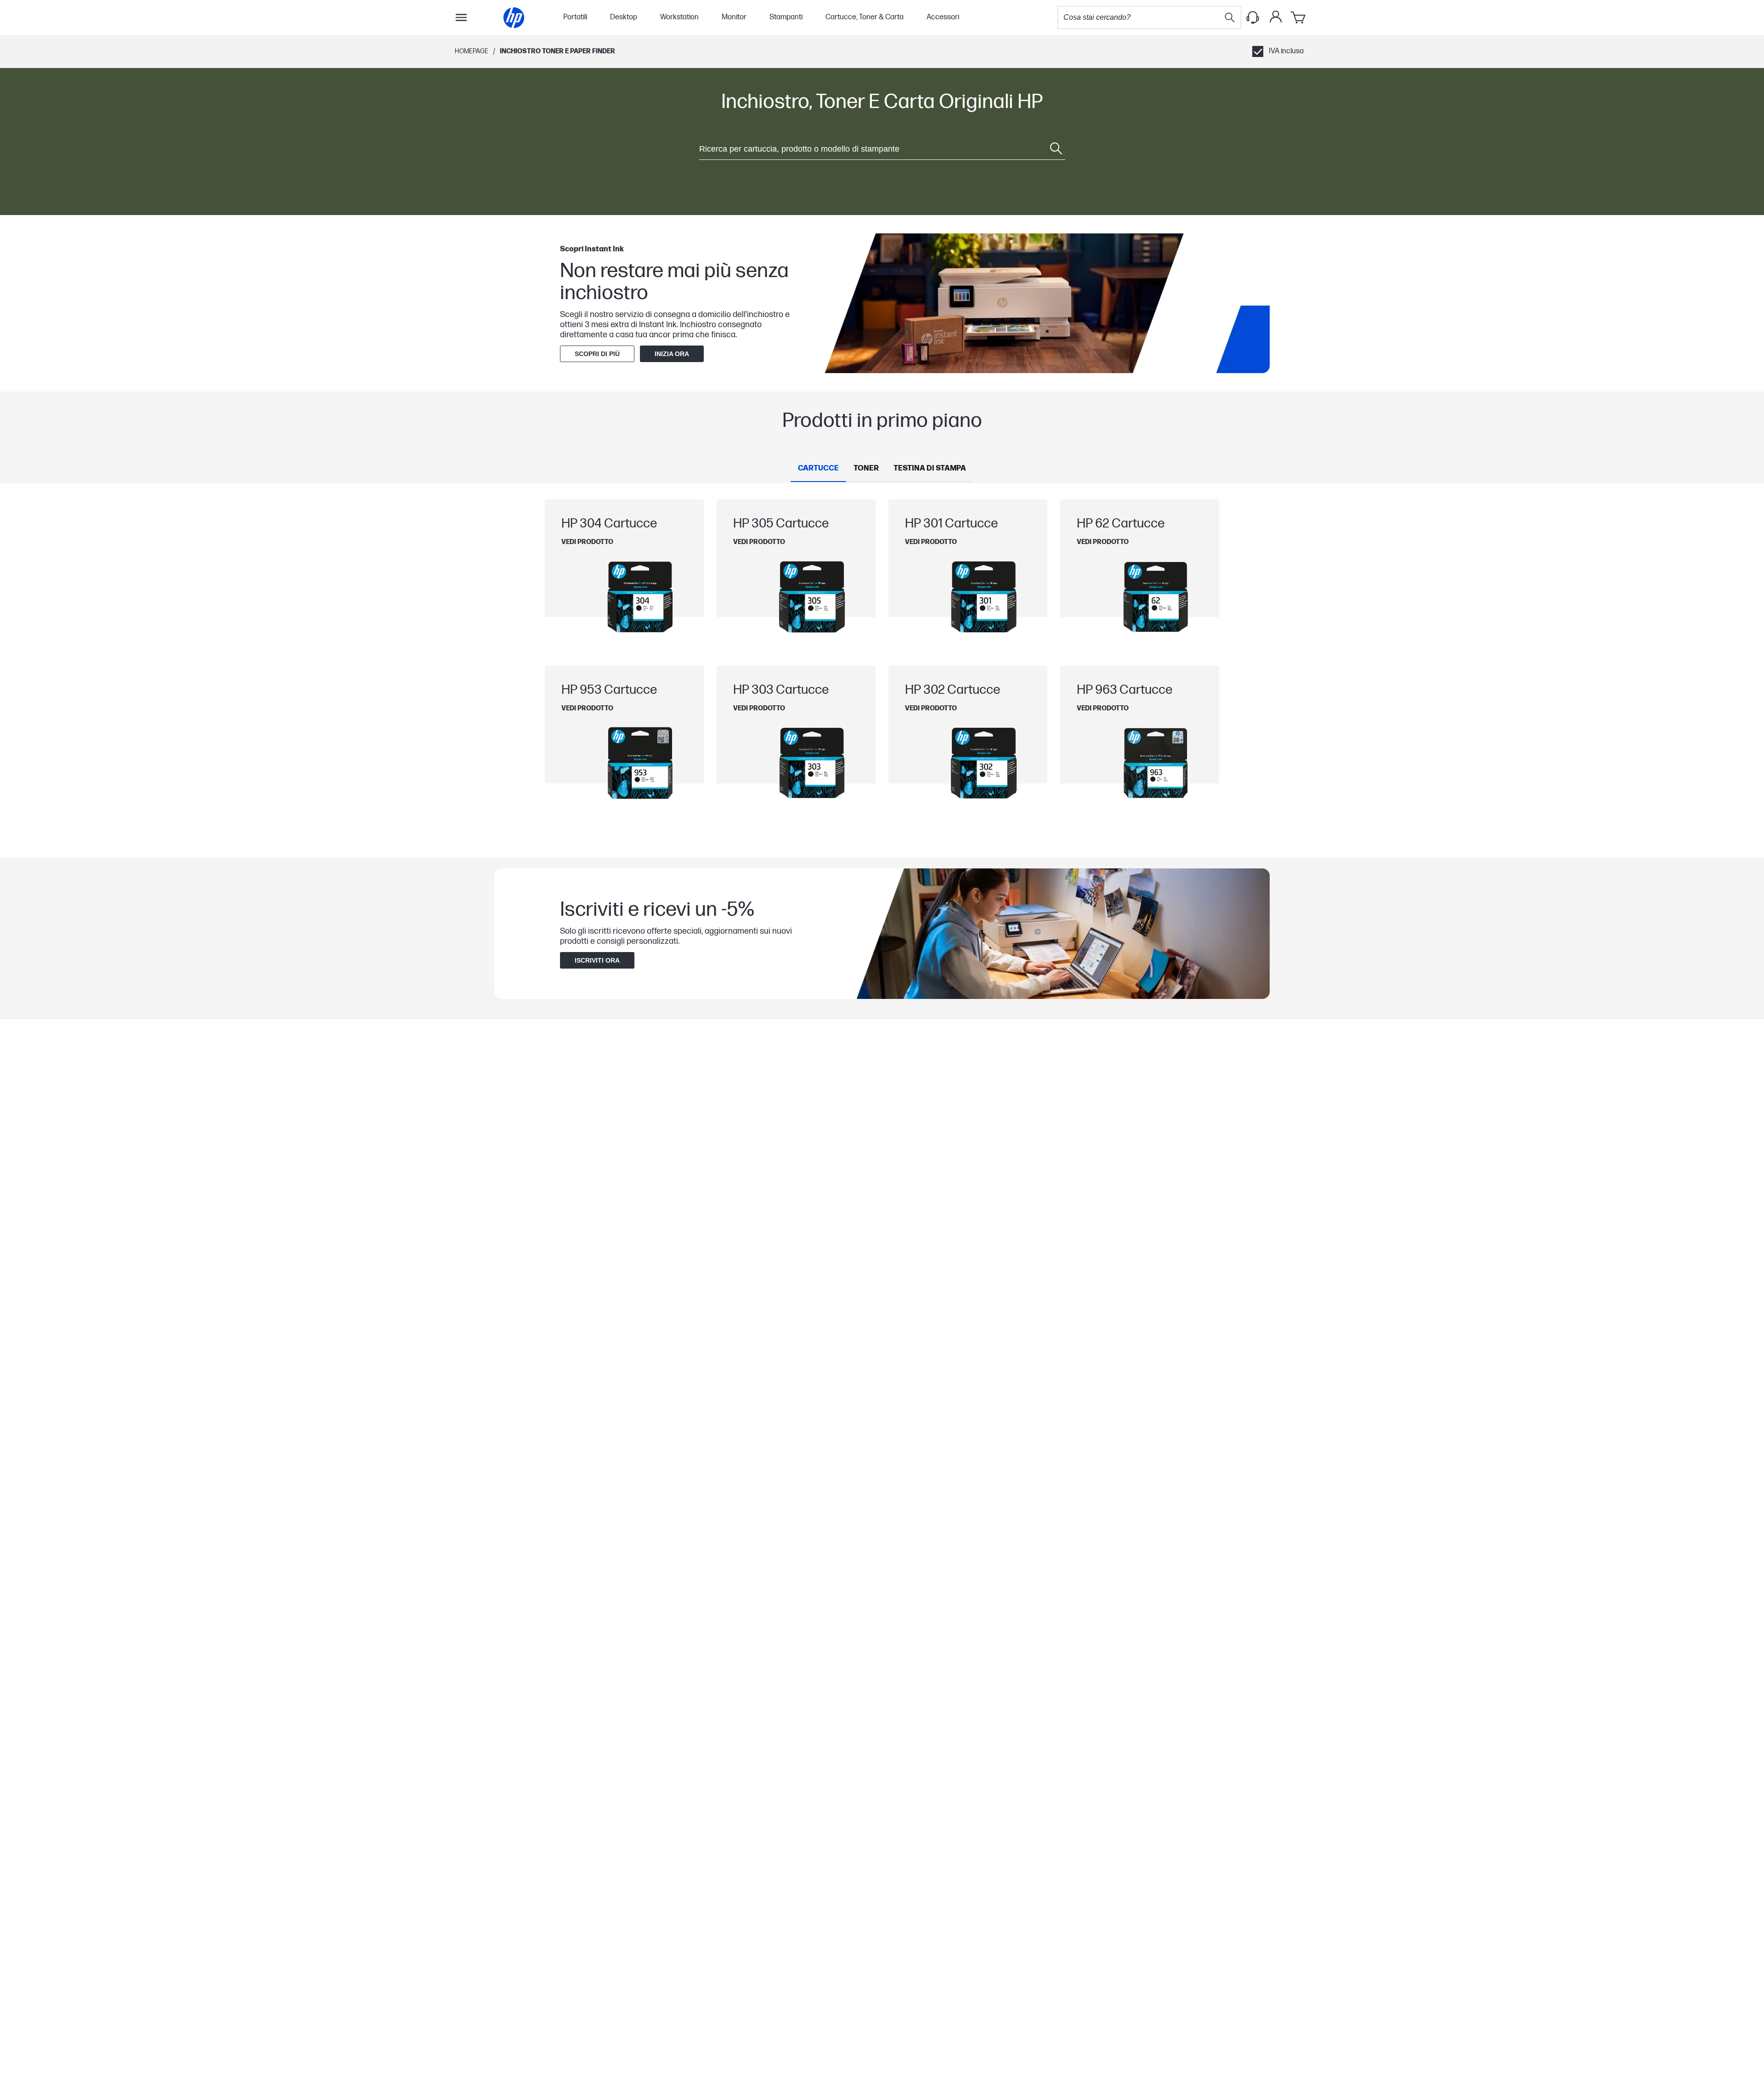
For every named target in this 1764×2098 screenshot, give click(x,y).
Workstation (679, 17)
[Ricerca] (1230, 17)
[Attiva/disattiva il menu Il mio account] (1276, 17)
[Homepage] (514, 18)
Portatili (575, 17)
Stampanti (786, 17)
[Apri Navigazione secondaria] (461, 17)
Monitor (734, 17)
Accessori (943, 17)
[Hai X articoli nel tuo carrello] (1299, 17)
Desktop (624, 17)
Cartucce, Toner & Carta (865, 17)
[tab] (818, 469)
